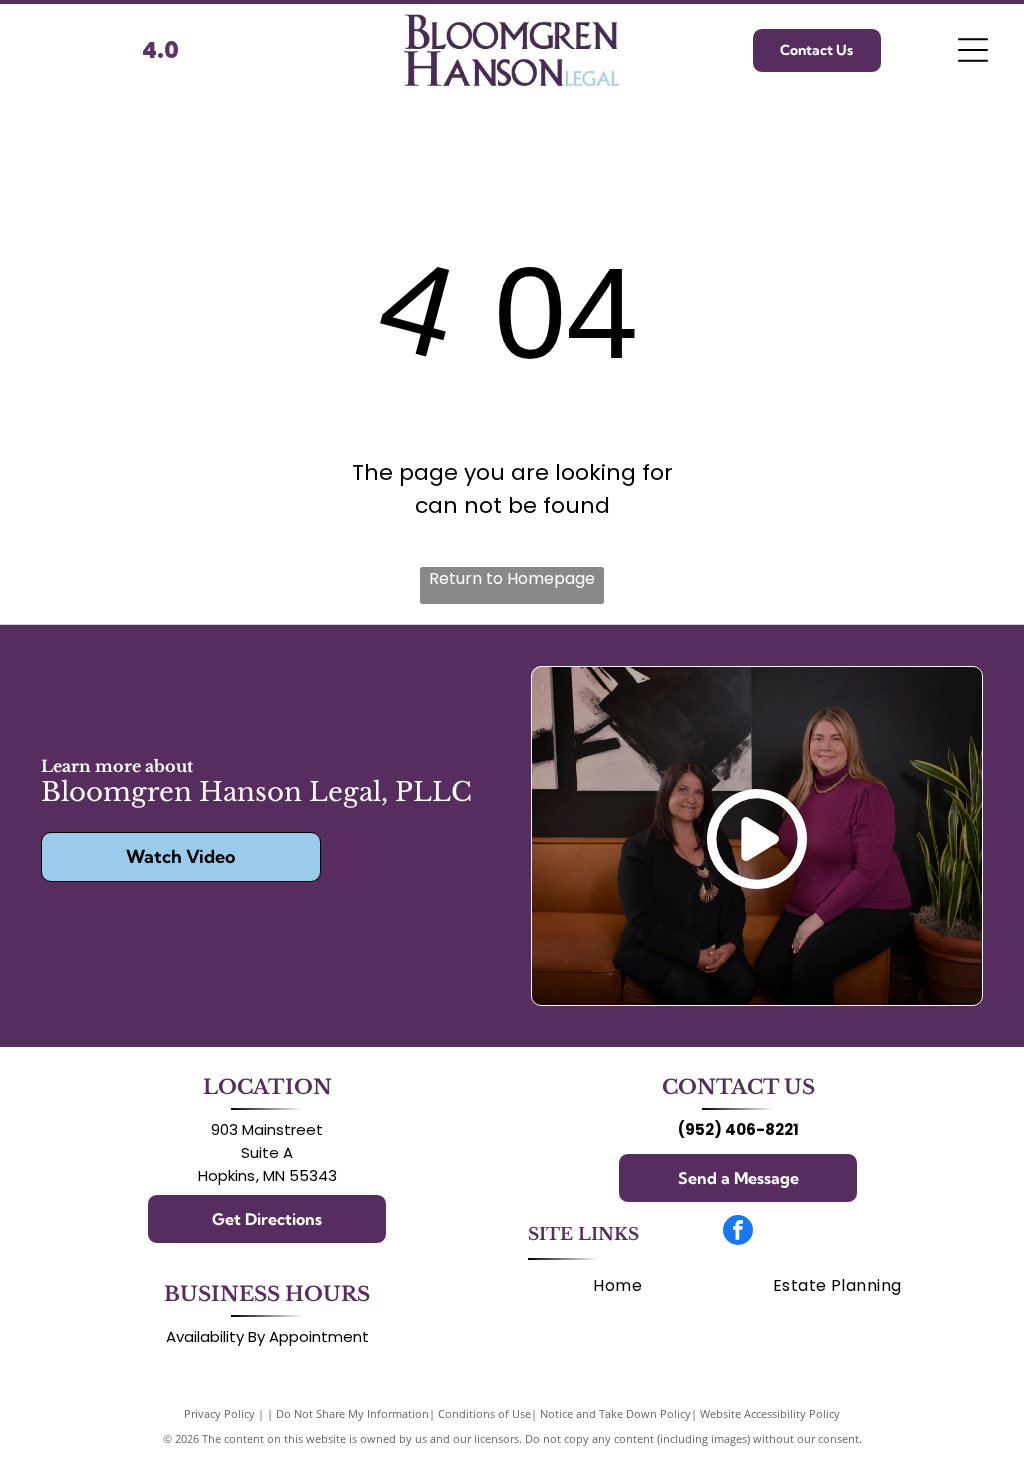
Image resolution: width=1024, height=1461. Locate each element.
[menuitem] (617, 1285)
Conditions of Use (484, 1413)
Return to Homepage (512, 578)
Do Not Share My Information (352, 1413)
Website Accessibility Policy (770, 1413)
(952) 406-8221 (738, 1129)
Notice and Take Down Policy (615, 1413)
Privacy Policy (219, 1413)
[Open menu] (973, 50)
